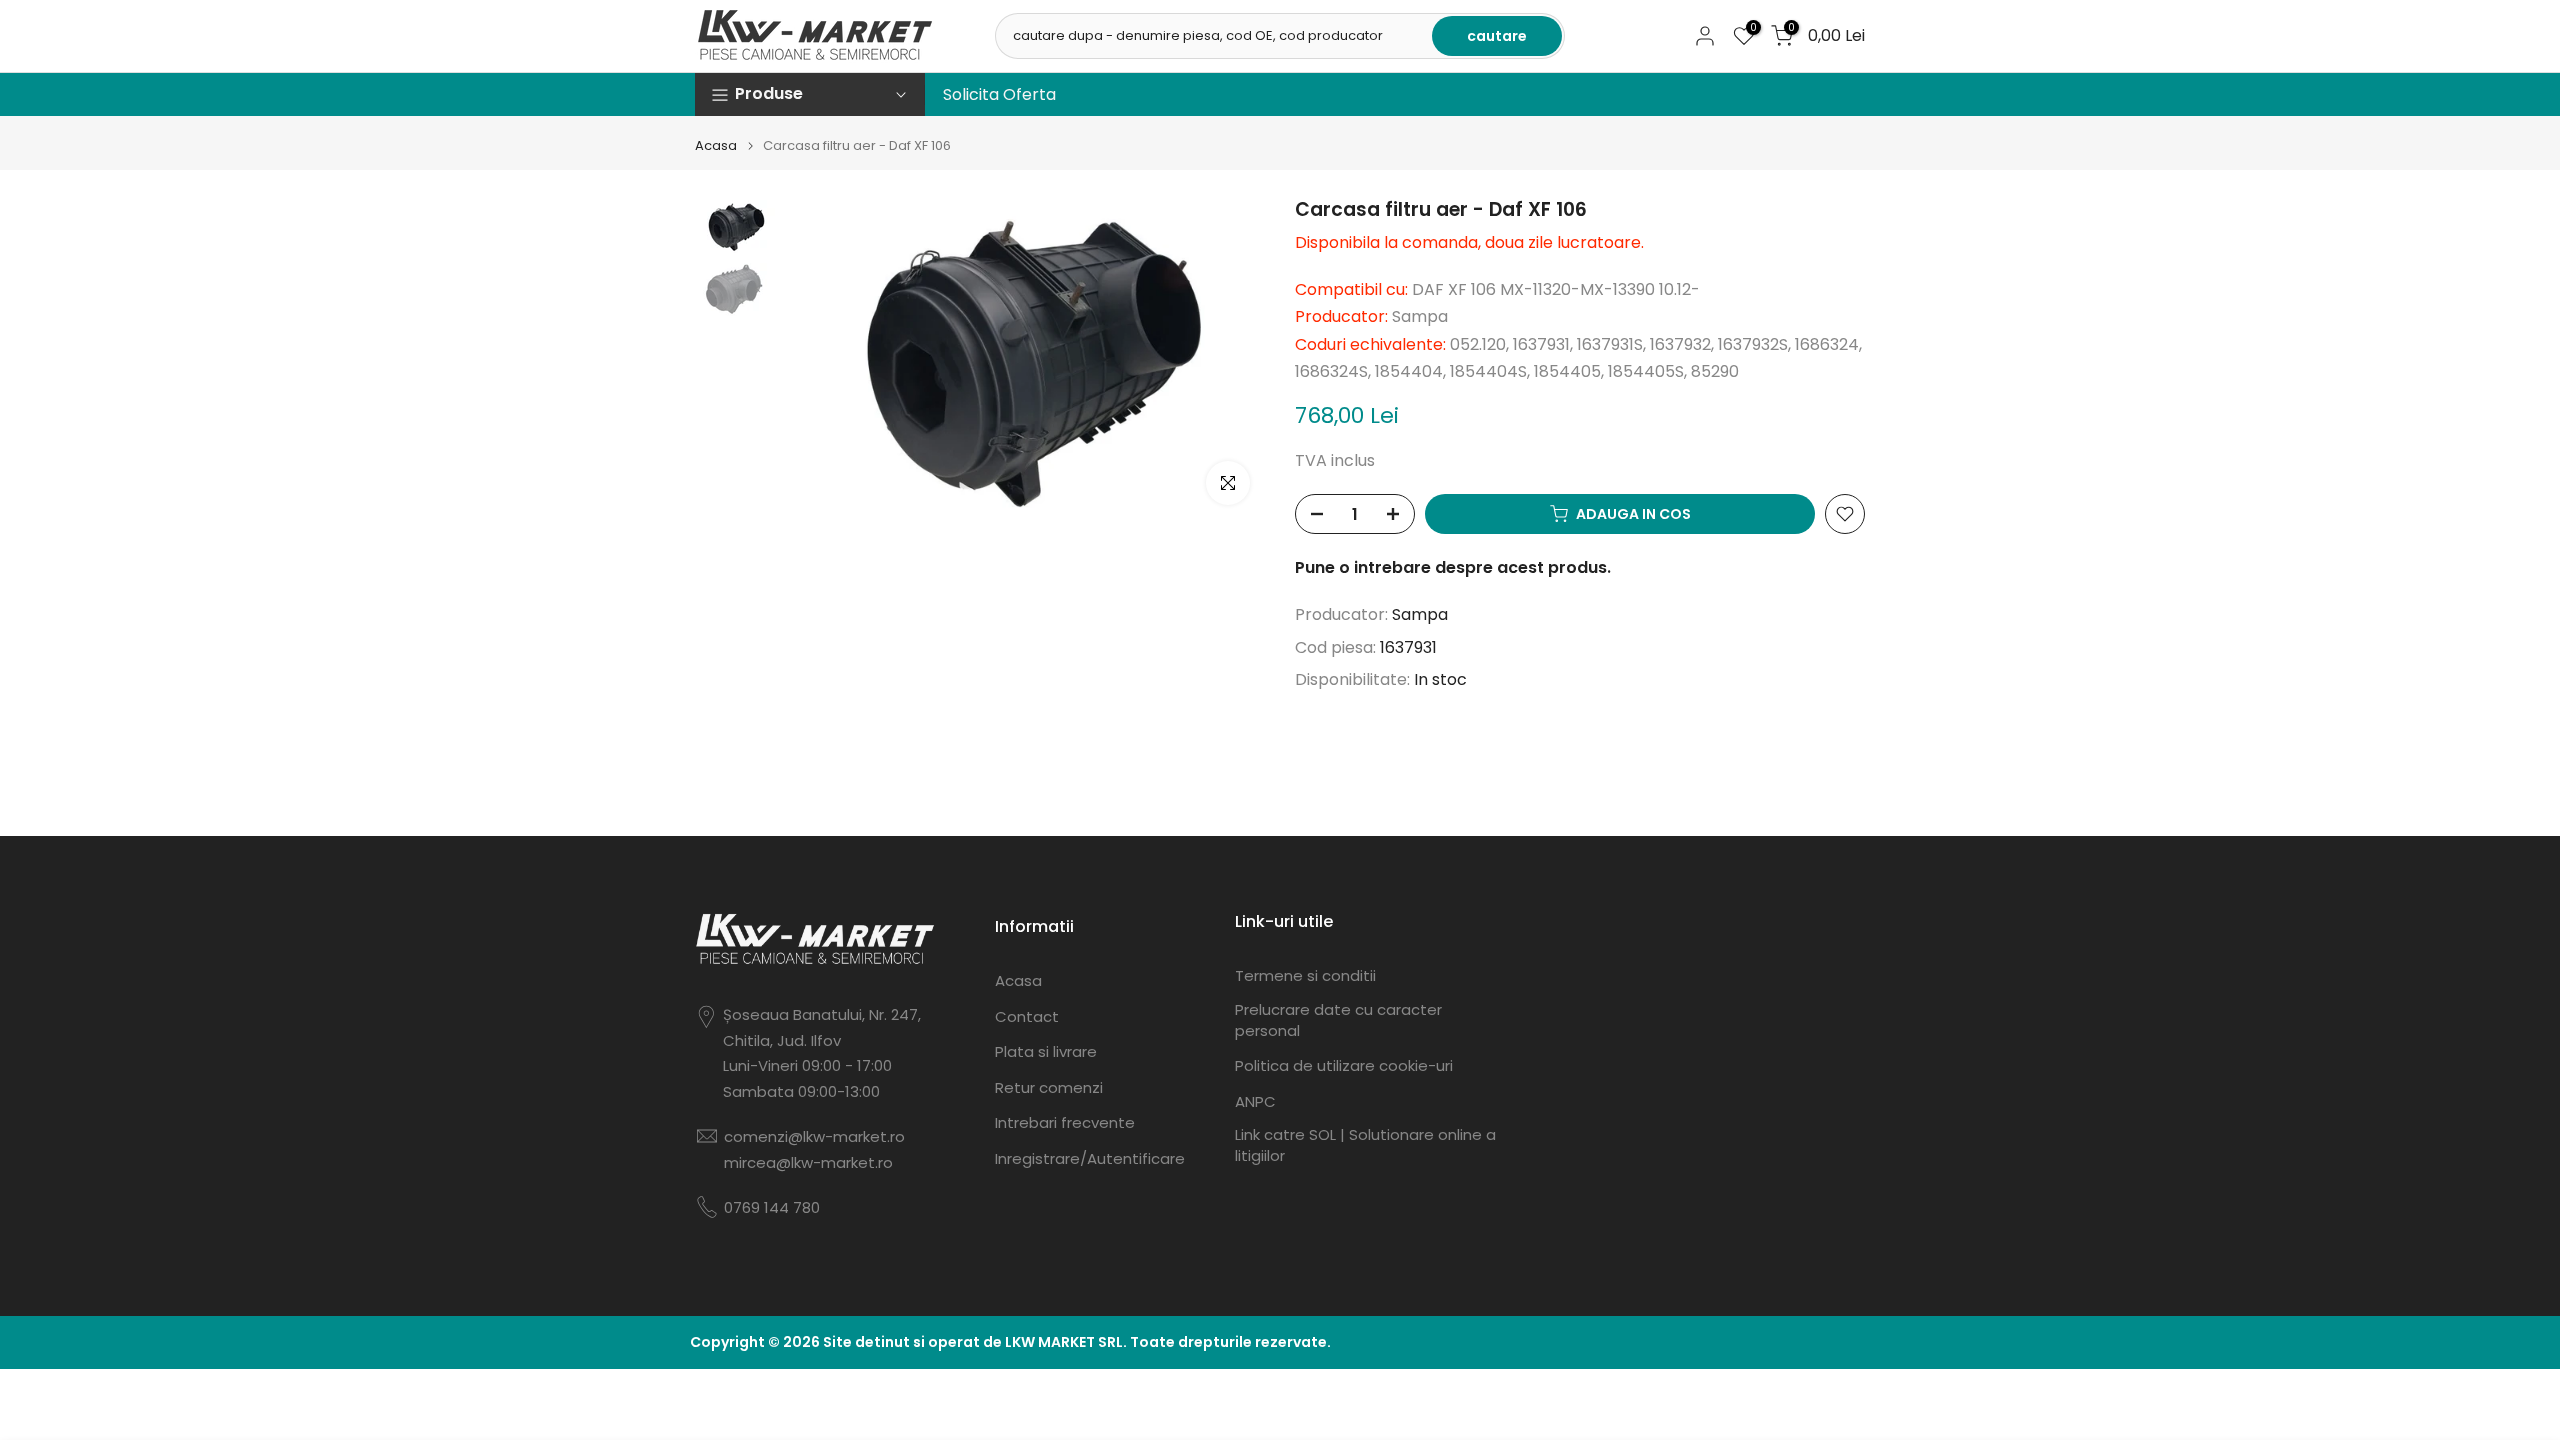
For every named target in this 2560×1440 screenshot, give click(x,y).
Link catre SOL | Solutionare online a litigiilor (1365, 1145)
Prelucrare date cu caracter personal (1338, 1020)
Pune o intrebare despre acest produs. (1453, 567)
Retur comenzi (1049, 1087)
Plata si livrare (1046, 1051)
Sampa (1420, 614)
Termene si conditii (1305, 975)
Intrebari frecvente (1065, 1122)
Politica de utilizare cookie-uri (1344, 1065)
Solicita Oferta (999, 94)
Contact (1027, 1016)
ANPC (1255, 1101)
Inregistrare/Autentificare (1090, 1158)
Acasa (716, 145)
